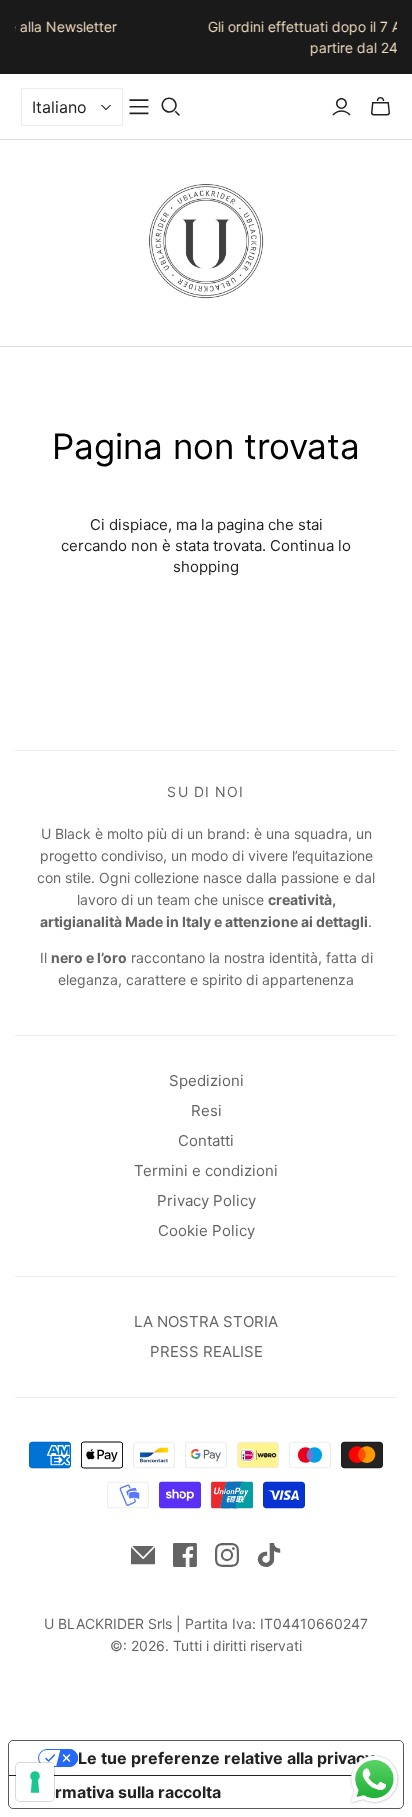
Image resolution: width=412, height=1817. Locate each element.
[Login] (341, 107)
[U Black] (206, 239)
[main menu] (139, 107)
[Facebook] (185, 1555)
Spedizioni (206, 1080)
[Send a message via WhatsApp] (374, 1779)
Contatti (206, 1140)
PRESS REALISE (206, 1351)
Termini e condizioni (206, 1170)
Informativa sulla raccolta (123, 1792)
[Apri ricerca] (171, 107)
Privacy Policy (206, 1200)
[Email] (143, 1555)
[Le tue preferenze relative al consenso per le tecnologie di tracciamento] (35, 1782)
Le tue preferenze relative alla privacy (226, 1758)
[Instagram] (227, 1555)
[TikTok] (269, 1555)
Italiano (59, 107)
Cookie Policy (206, 1230)
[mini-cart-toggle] (380, 107)
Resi (206, 1110)
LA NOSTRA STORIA (206, 1321)
